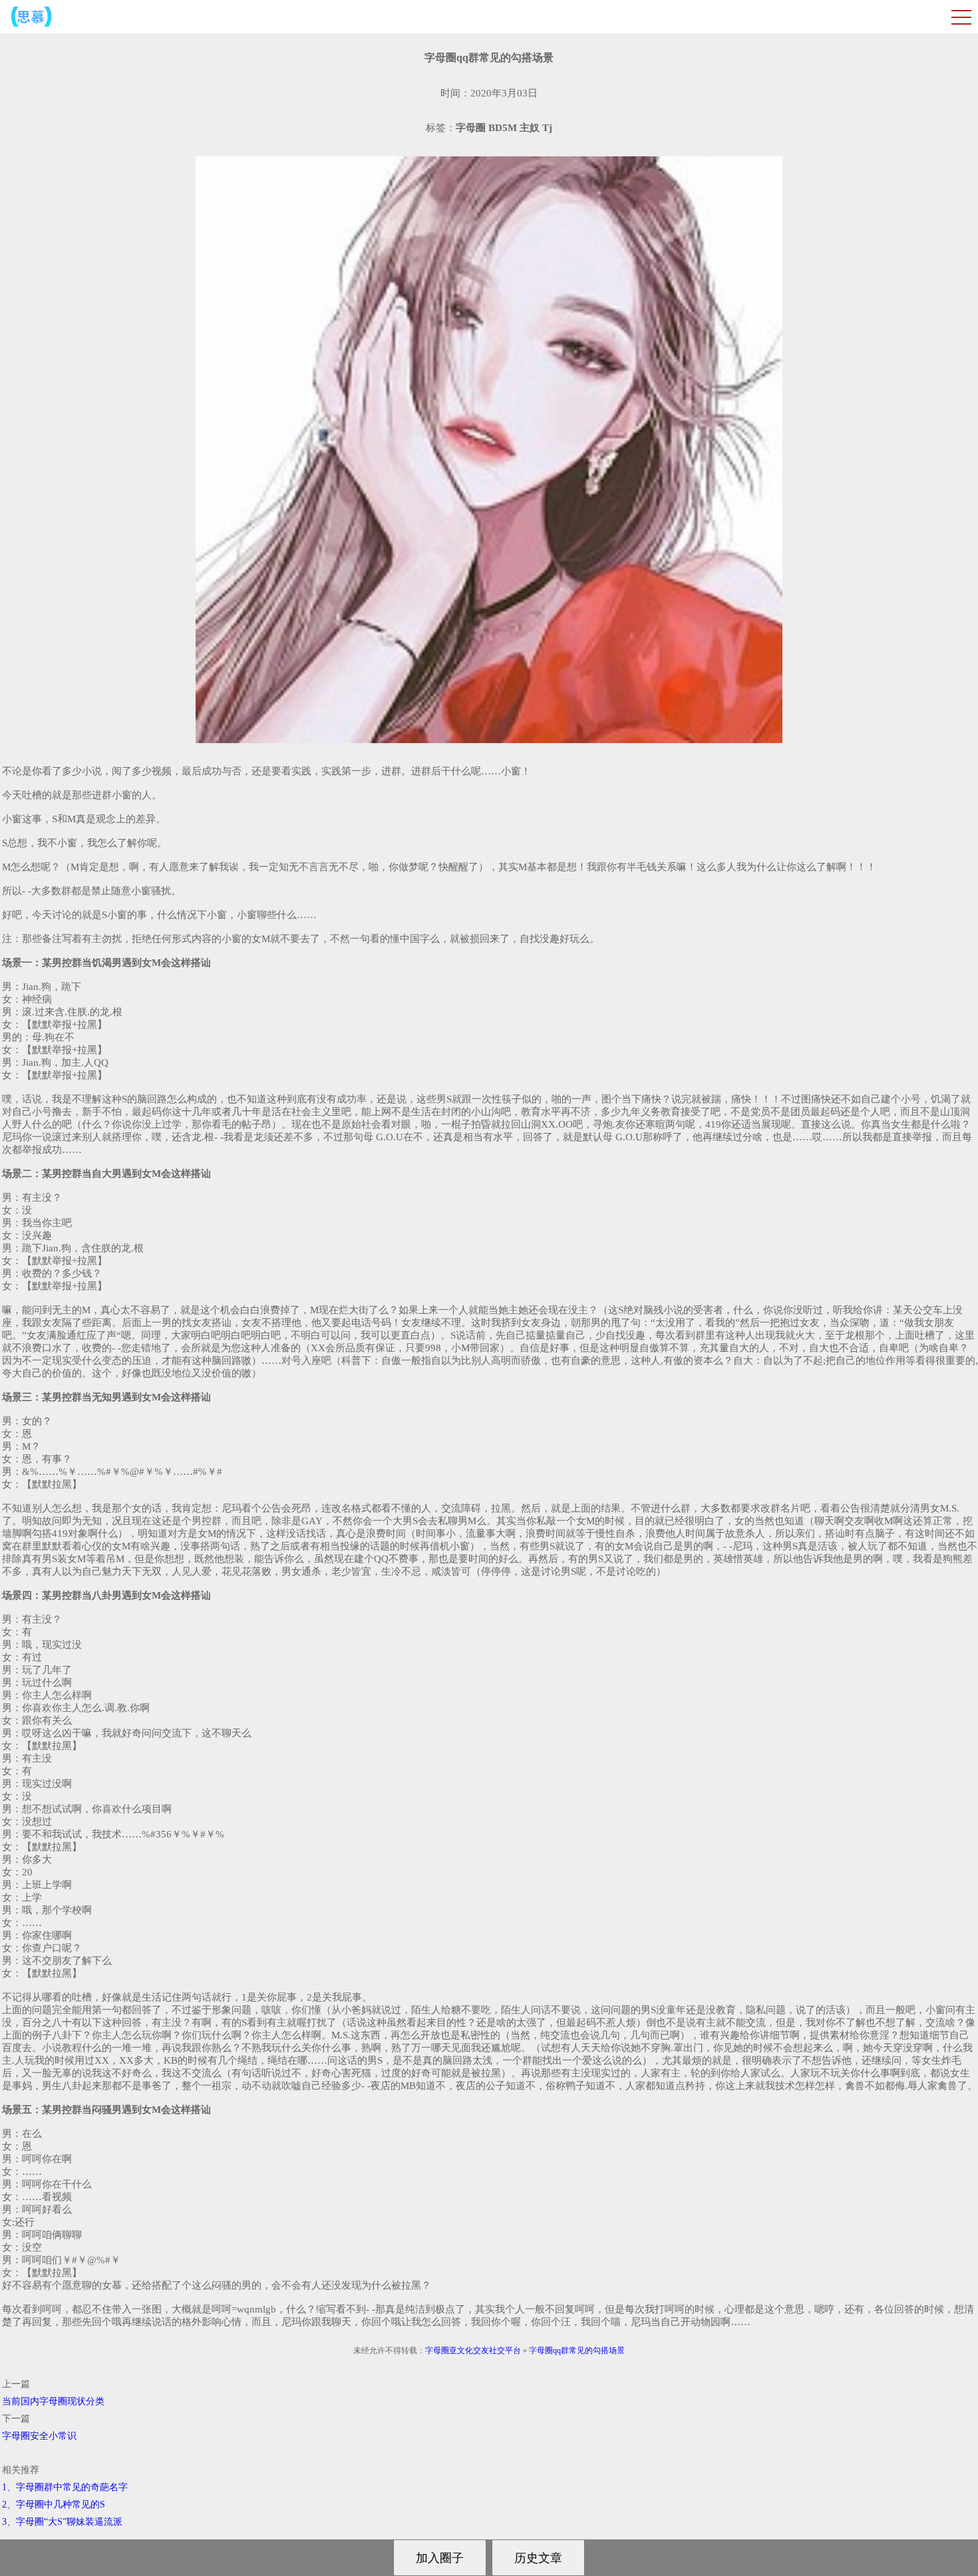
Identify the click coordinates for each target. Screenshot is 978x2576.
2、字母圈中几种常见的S (54, 2504)
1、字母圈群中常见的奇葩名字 (65, 2487)
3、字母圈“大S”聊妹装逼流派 (62, 2522)
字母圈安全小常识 (39, 2436)
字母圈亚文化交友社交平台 (473, 2350)
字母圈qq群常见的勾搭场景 (577, 2350)
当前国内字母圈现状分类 (53, 2401)
